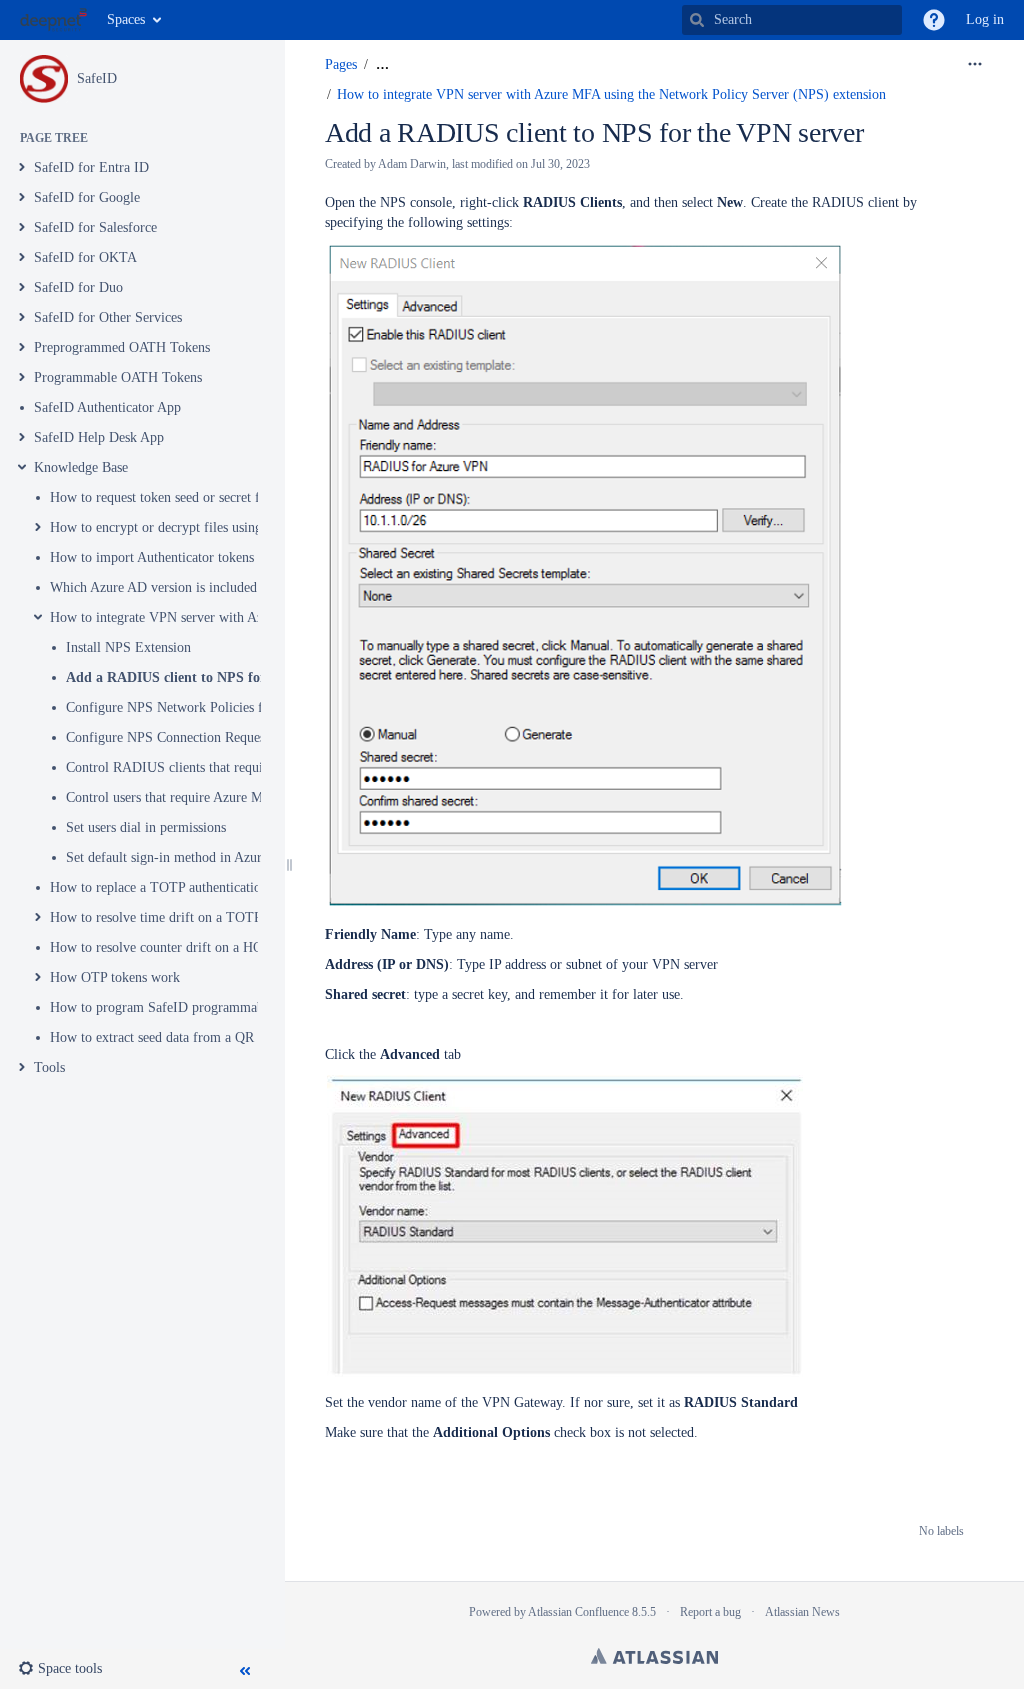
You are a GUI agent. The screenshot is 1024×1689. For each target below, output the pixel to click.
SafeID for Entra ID (91, 167)
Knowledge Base (81, 467)
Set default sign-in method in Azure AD (178, 857)
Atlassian (654, 1656)
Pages (341, 64)
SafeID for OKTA (85, 257)
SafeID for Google (87, 197)
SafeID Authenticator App (107, 407)
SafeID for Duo (78, 287)
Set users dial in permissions (146, 827)
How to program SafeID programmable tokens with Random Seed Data (252, 1007)
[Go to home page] (53, 20)
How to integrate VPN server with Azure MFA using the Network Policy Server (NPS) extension (611, 94)
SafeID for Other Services (108, 317)
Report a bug (710, 1612)
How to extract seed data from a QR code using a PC (199, 1037)
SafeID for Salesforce (95, 227)
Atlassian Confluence (578, 1612)
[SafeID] (44, 79)
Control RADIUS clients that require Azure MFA (205, 767)
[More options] (975, 65)
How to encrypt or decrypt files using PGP (171, 527)
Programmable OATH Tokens (118, 377)
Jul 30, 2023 (560, 164)
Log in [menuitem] (985, 19)
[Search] (697, 20)
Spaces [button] (126, 19)
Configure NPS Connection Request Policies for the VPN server (247, 737)
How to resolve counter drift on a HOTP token (182, 947)
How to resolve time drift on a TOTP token (173, 917)
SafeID (97, 78)
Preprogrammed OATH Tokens (122, 347)
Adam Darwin (412, 164)
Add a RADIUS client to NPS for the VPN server (214, 677)
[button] (934, 20)
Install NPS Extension (128, 647)
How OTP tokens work (115, 977)
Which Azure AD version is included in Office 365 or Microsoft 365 (243, 587)
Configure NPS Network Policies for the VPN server (216, 707)
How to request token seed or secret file (162, 497)
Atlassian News (802, 1612)
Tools (49, 1067)
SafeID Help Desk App (99, 437)
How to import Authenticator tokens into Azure (183, 557)
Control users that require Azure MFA (173, 797)
